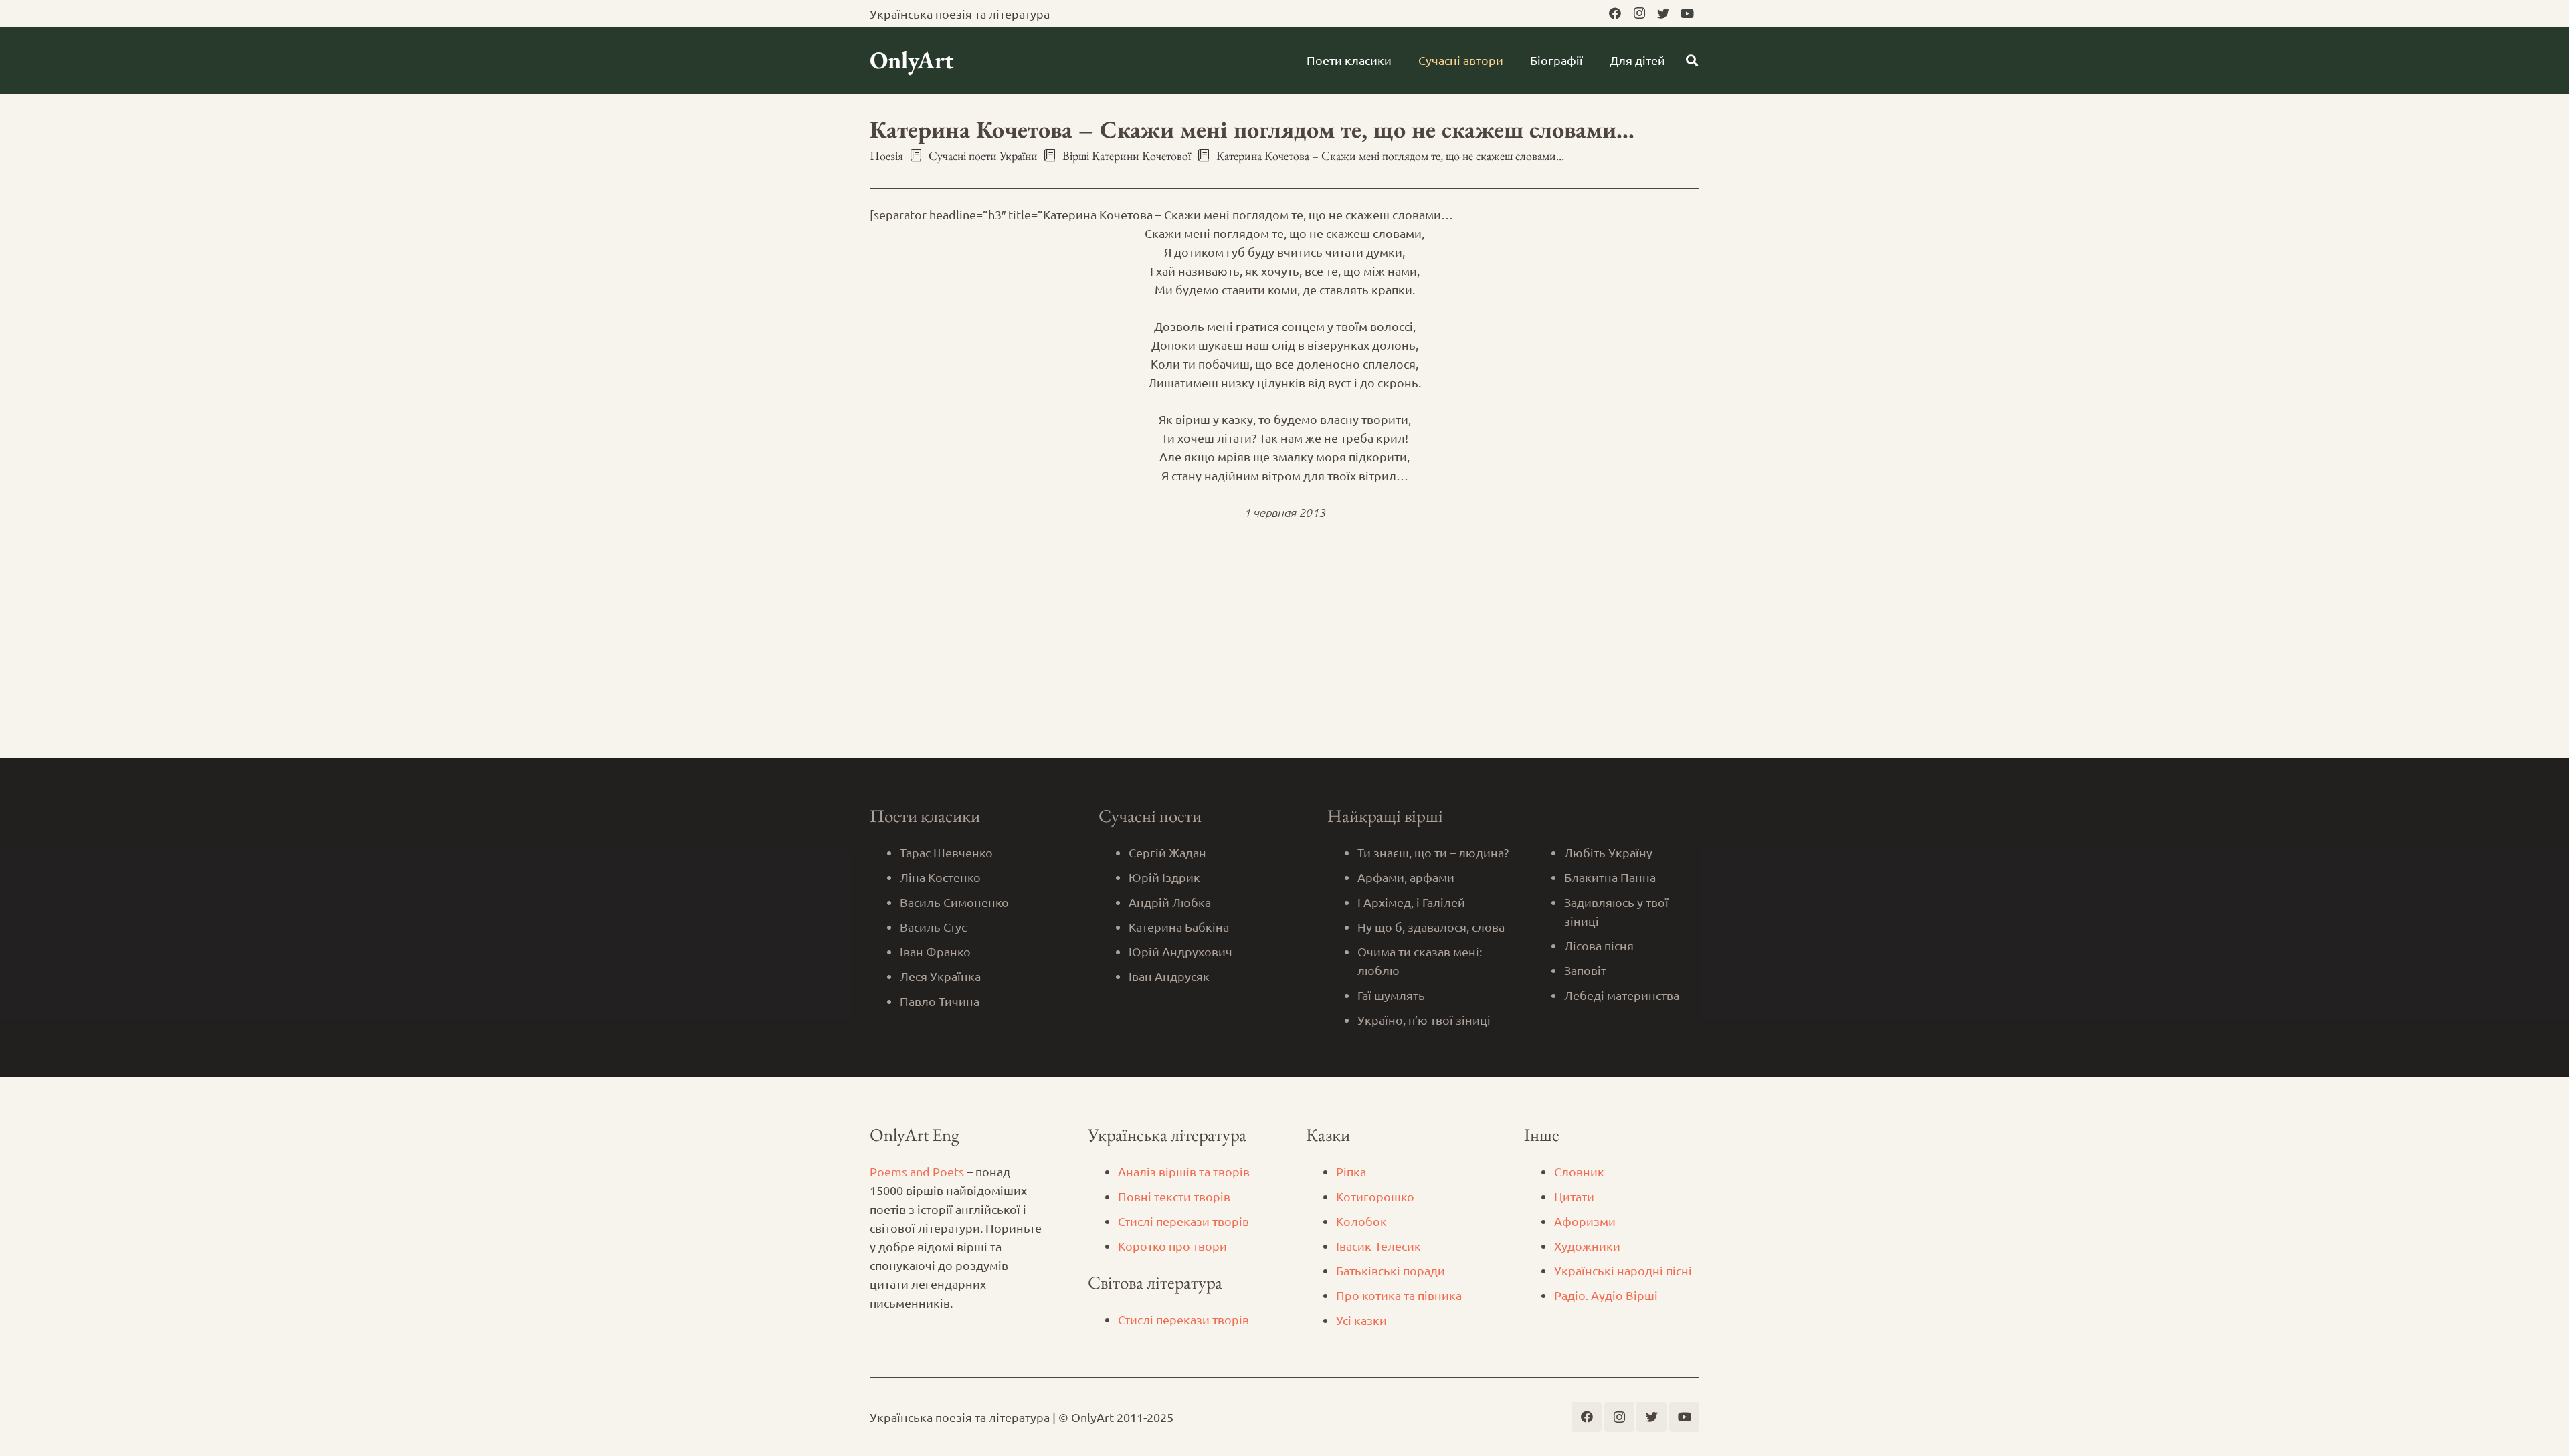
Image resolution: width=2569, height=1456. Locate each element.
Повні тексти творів (1174, 1196)
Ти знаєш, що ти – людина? (1433, 852)
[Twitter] (1663, 13)
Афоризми (1585, 1221)
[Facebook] (1615, 13)
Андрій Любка (1170, 902)
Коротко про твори (1172, 1246)
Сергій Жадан (1167, 852)
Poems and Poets (917, 1171)
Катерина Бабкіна (1179, 927)
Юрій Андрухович (1180, 951)
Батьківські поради (1391, 1270)
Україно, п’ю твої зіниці (1424, 1020)
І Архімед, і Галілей (1411, 902)
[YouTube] (1687, 13)
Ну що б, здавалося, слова (1431, 927)
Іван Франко (935, 951)
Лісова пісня (1599, 945)
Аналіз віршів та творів (1184, 1171)
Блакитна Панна (1610, 877)
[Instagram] (1639, 13)
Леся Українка (940, 976)
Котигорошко (1375, 1196)
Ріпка (1351, 1171)
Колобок (1361, 1221)
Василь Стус (933, 927)
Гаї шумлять (1391, 995)
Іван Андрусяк (1169, 976)
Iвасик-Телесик (1378, 1246)
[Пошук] (1692, 60)
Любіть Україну (1608, 852)
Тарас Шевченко (946, 852)
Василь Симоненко (954, 902)
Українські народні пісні (1623, 1270)
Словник (1579, 1171)
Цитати (1574, 1196)
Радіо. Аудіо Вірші (1606, 1295)
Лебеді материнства (1622, 995)
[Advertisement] (1284, 658)
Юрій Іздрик (1164, 877)
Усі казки (1361, 1320)
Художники (1587, 1246)
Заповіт (1585, 970)
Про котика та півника (1399, 1295)
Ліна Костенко (940, 877)
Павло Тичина (940, 1001)
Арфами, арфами (1406, 877)
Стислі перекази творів (1183, 1221)
